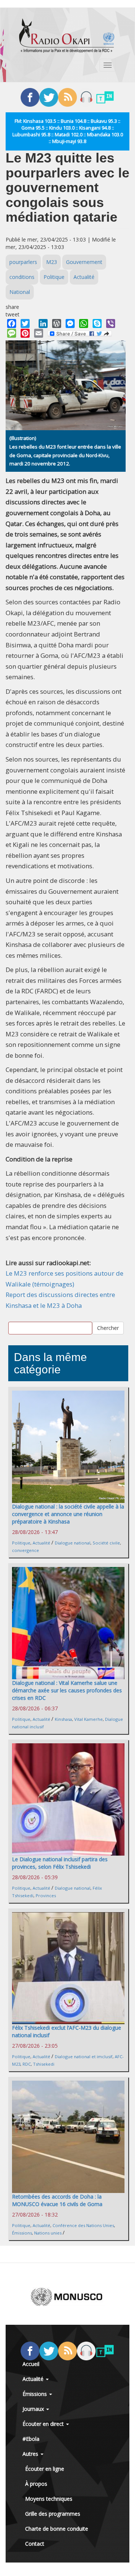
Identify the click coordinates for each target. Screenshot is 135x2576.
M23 (52, 262)
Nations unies (48, 2233)
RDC (27, 2064)
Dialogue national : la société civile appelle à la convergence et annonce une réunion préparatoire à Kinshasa (68, 1514)
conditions (22, 277)
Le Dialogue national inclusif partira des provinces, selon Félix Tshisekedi (60, 1863)
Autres (31, 2454)
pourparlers (23, 262)
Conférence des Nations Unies (83, 2225)
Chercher (108, 1328)
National (20, 292)
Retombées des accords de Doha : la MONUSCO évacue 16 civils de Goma (57, 2200)
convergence (25, 1550)
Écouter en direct (44, 2424)
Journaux (34, 2409)
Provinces (46, 1895)
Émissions (22, 2233)
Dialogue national (73, 1543)
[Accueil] (67, 36)
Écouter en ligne (45, 2469)
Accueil (31, 2364)
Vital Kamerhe (88, 1719)
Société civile (106, 1543)
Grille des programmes (53, 2514)
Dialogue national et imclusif (84, 2056)
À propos (36, 2484)
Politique (54, 277)
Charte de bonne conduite (57, 2529)
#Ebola (31, 2439)
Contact (35, 2544)
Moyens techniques (49, 2499)
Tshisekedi (44, 2064)
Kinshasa (63, 1719)
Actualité (84, 277)
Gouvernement (84, 262)
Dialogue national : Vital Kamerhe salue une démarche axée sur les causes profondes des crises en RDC (67, 1690)
